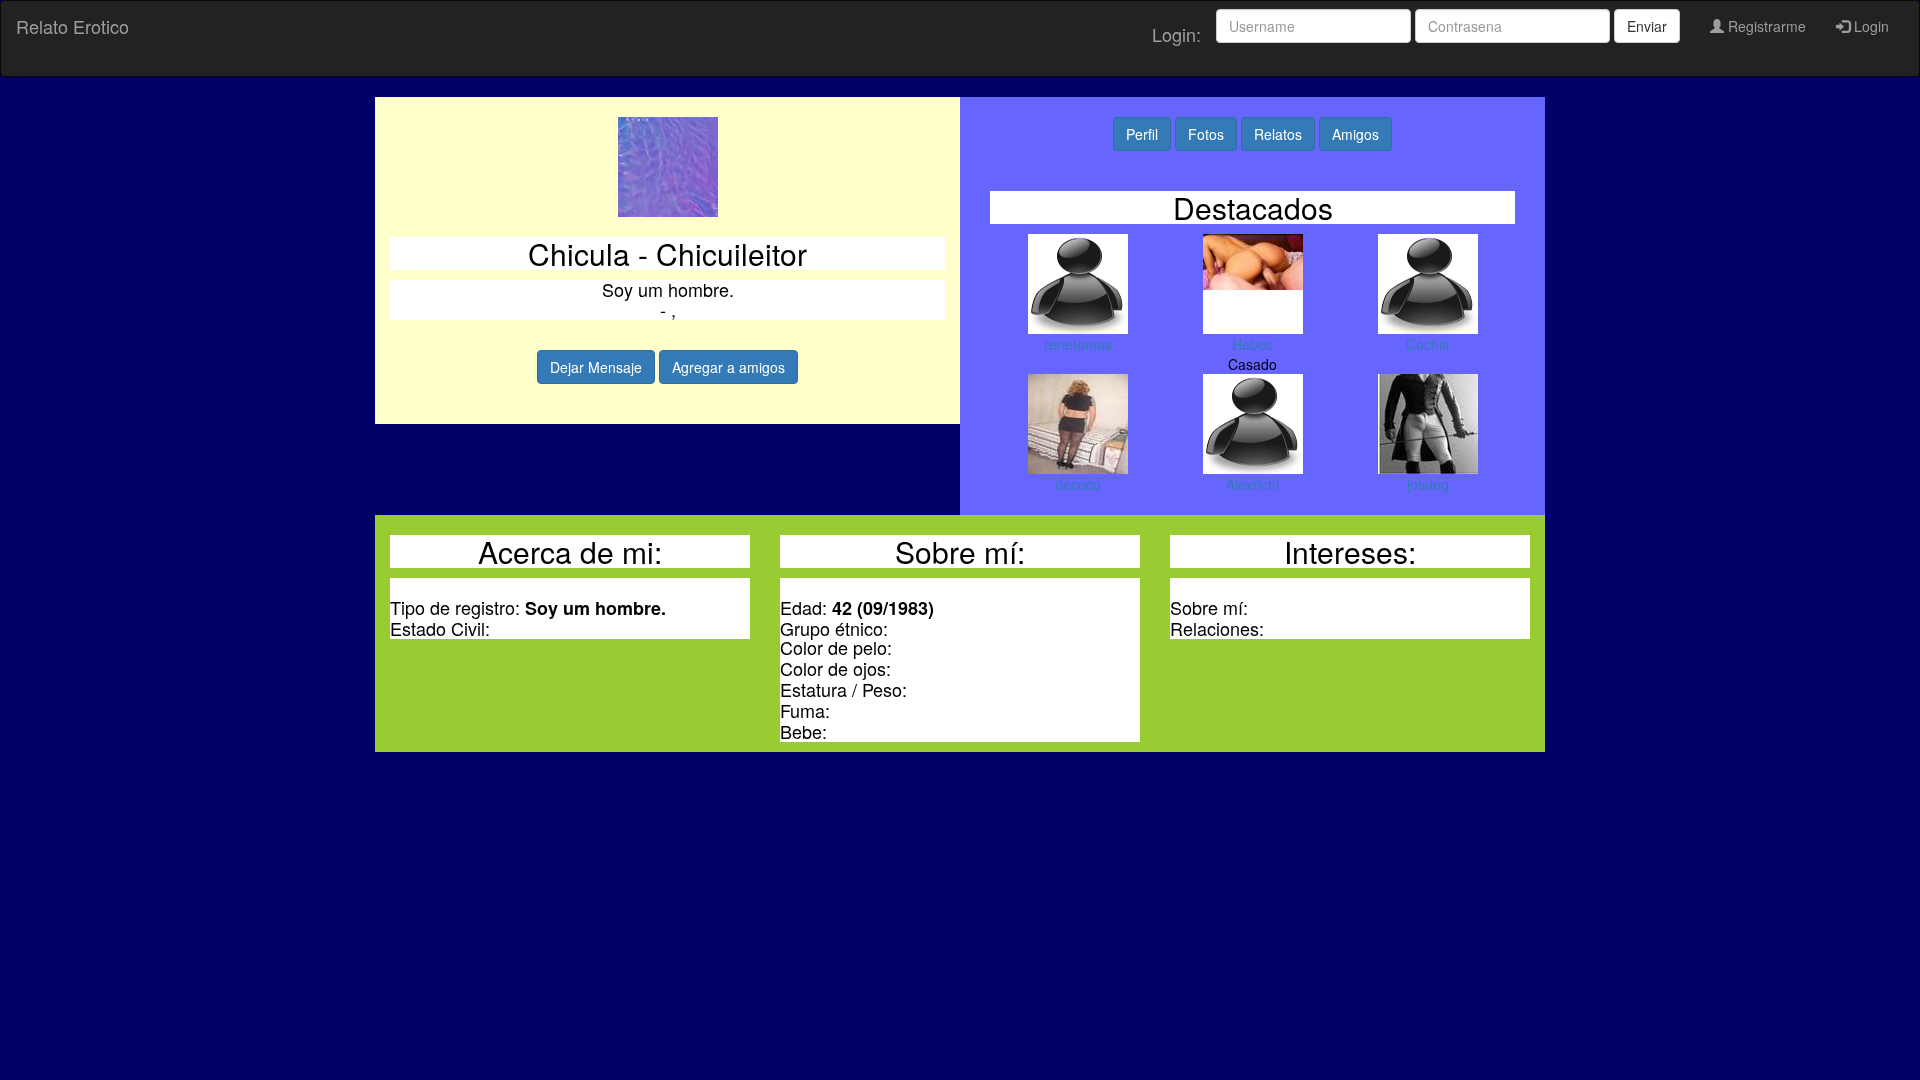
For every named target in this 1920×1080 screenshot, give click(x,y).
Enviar (1647, 26)
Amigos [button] (1355, 134)
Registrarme (1765, 26)
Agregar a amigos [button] (728, 367)
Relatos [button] (1278, 134)
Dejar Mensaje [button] (596, 367)
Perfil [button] (1142, 134)
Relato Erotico (72, 26)
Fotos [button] (1206, 134)
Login (1869, 26)
